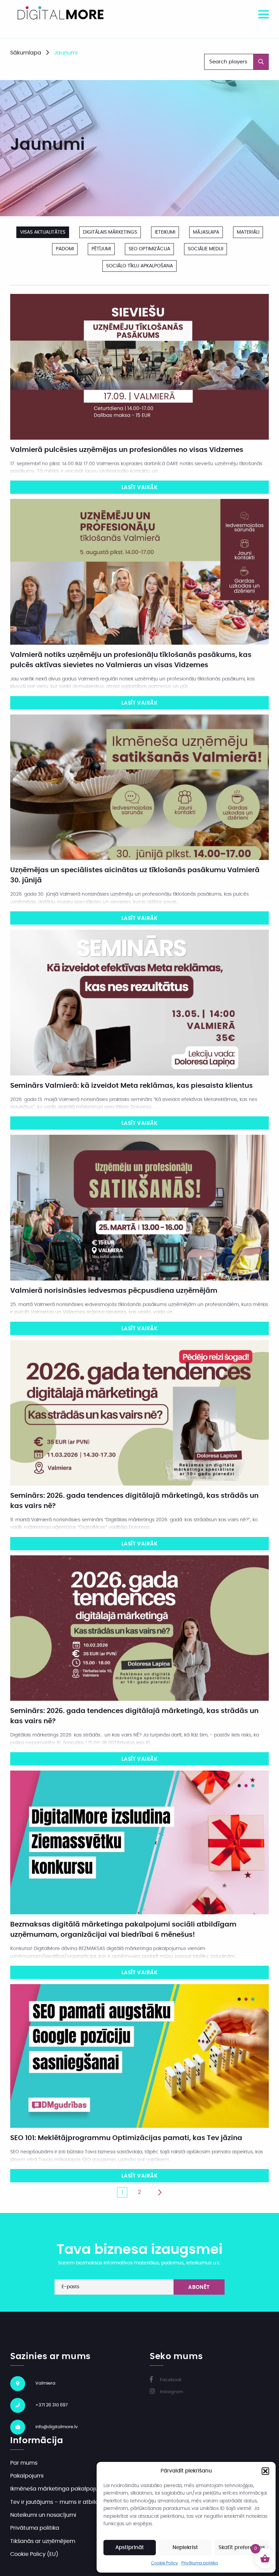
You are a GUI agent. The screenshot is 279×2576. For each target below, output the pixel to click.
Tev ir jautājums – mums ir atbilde (56, 2502)
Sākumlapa (26, 53)
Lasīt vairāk (139, 488)
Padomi (65, 249)
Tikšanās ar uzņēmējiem (43, 2541)
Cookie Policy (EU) (34, 2554)
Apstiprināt (130, 2548)
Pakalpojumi (27, 2476)
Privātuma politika (200, 2563)
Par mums (24, 2463)
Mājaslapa (206, 232)
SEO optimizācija (149, 249)
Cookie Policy (165, 2563)
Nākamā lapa (160, 2193)
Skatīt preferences (242, 2548)
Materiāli (248, 232)
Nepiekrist (185, 2548)
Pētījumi (101, 249)
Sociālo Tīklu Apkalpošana (139, 266)
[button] (265, 2471)
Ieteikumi (165, 232)
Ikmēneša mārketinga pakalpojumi (58, 2489)
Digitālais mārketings (110, 232)
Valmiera (45, 2383)
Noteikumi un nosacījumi (43, 2515)
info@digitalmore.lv (56, 2427)
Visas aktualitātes (43, 232)
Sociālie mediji (206, 249)
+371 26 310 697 (52, 2405)
